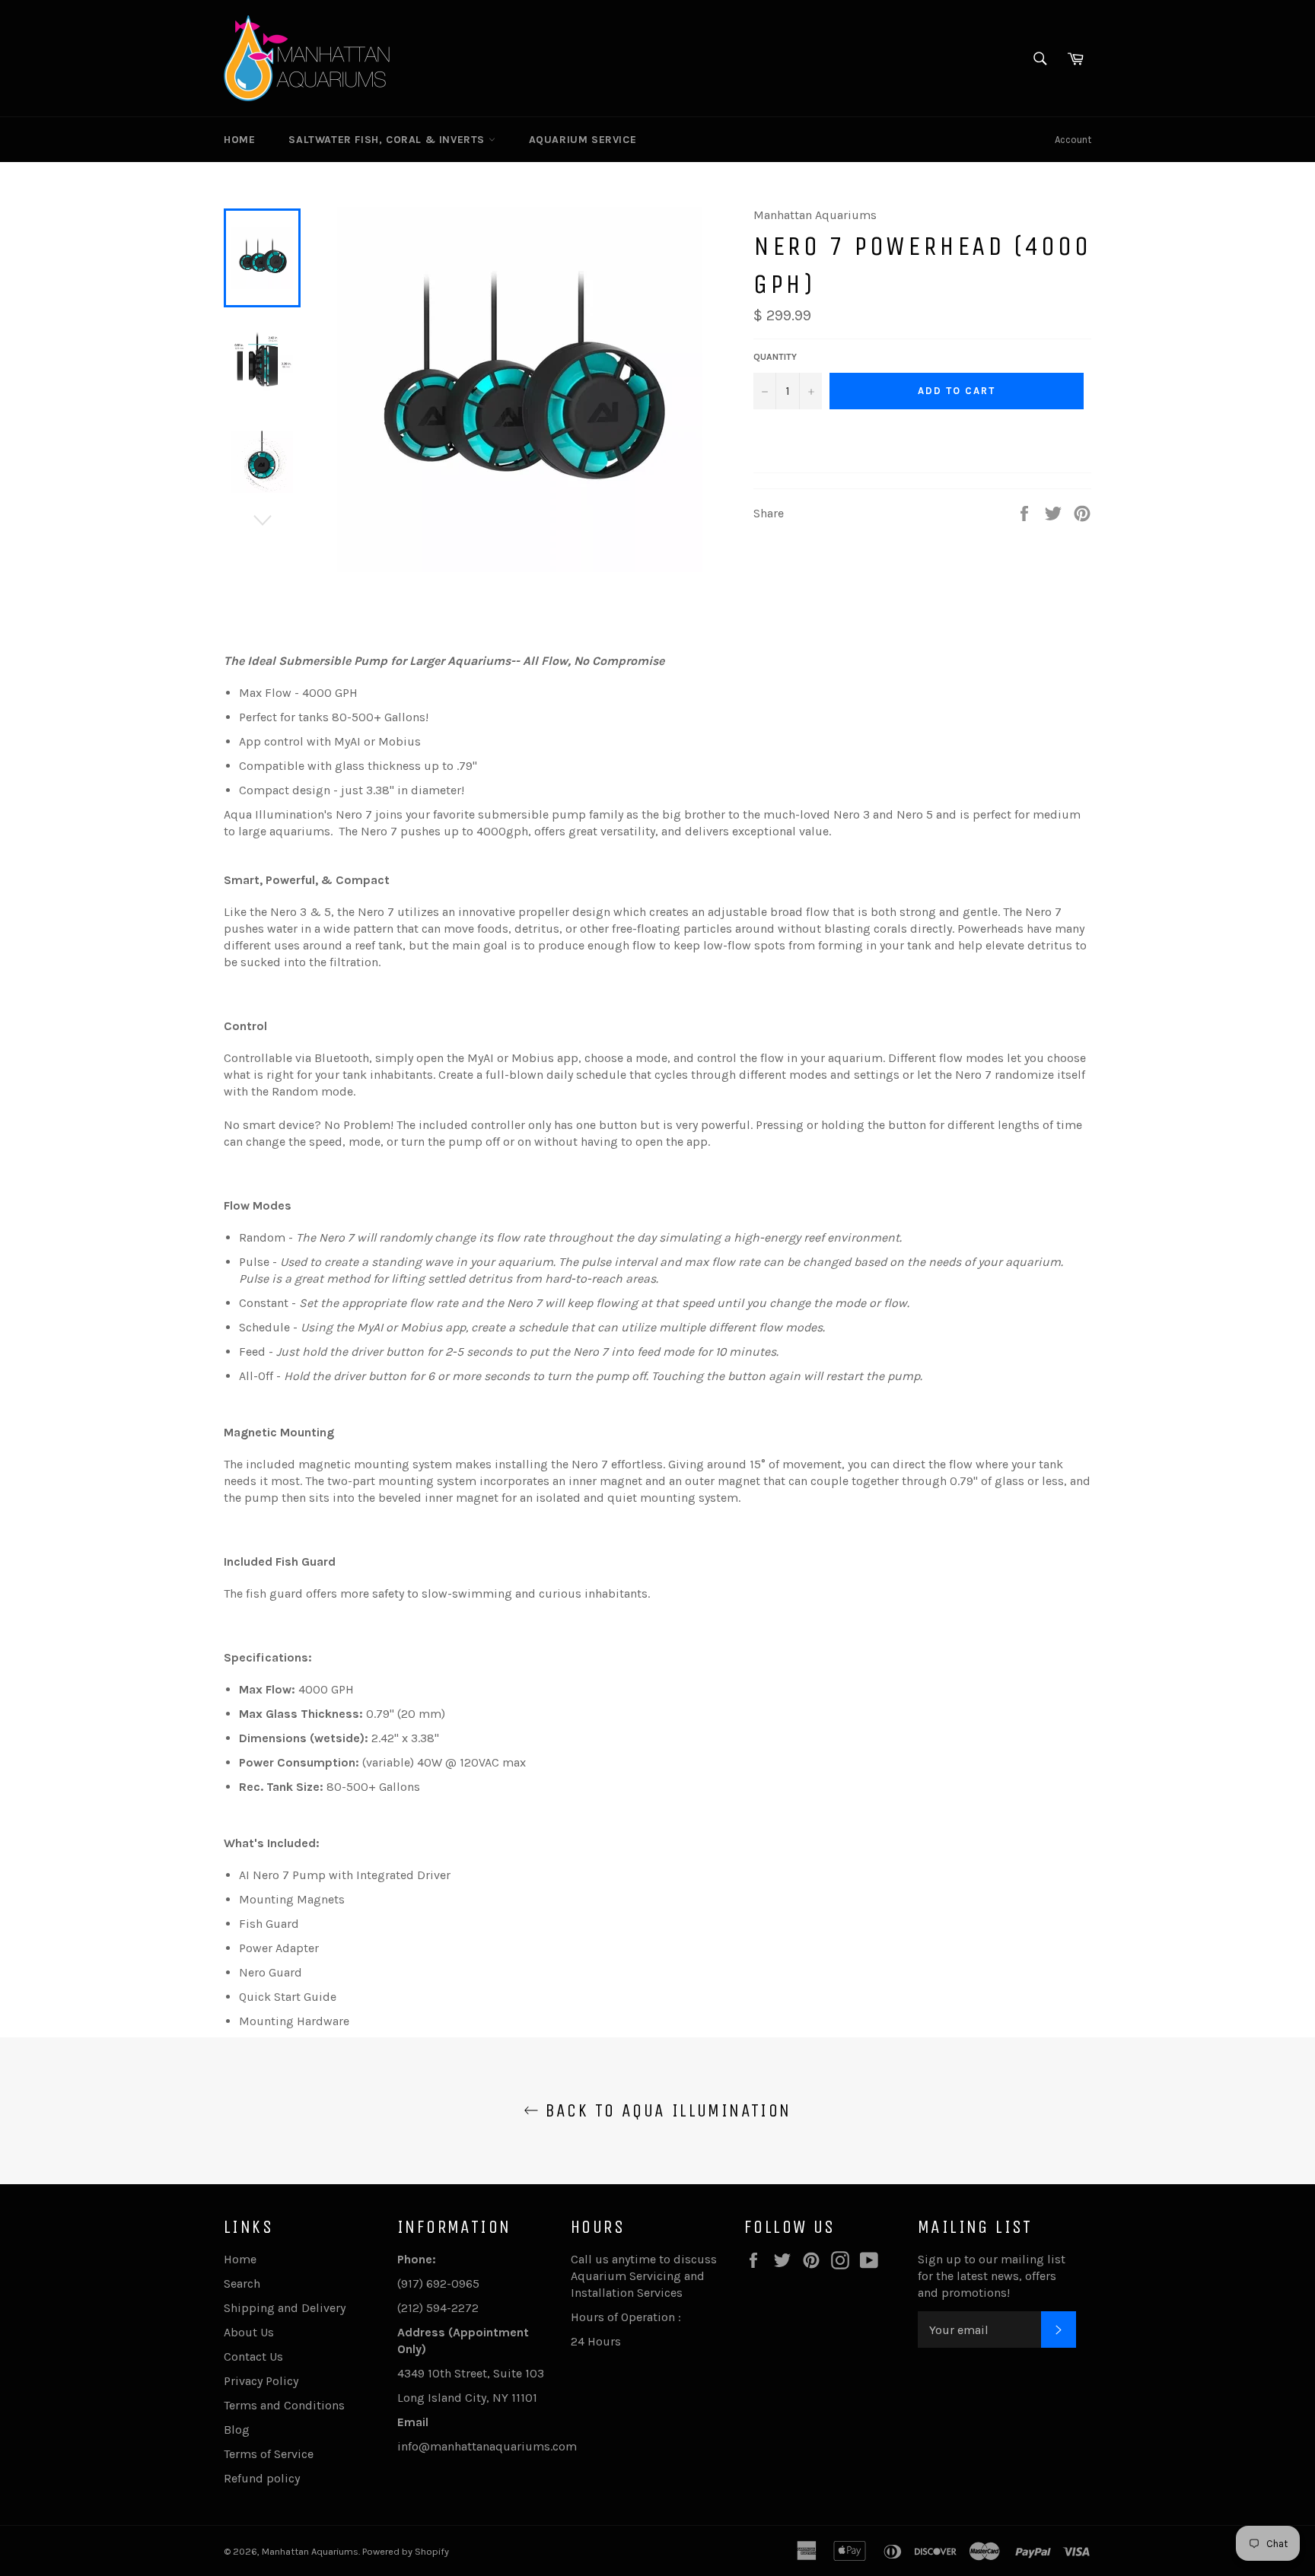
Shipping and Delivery (285, 2308)
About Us (249, 2332)
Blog (237, 2430)
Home (239, 140)
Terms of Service (269, 2454)
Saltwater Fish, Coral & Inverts (388, 140)
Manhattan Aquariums (310, 2551)
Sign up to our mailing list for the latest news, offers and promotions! (992, 2276)
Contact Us (253, 2357)
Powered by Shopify (406, 2551)
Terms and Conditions (284, 2405)
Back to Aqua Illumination (665, 2110)
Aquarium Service (583, 140)
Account (1073, 140)
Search (242, 2283)
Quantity (775, 357)
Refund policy (262, 2478)
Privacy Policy (261, 2381)
